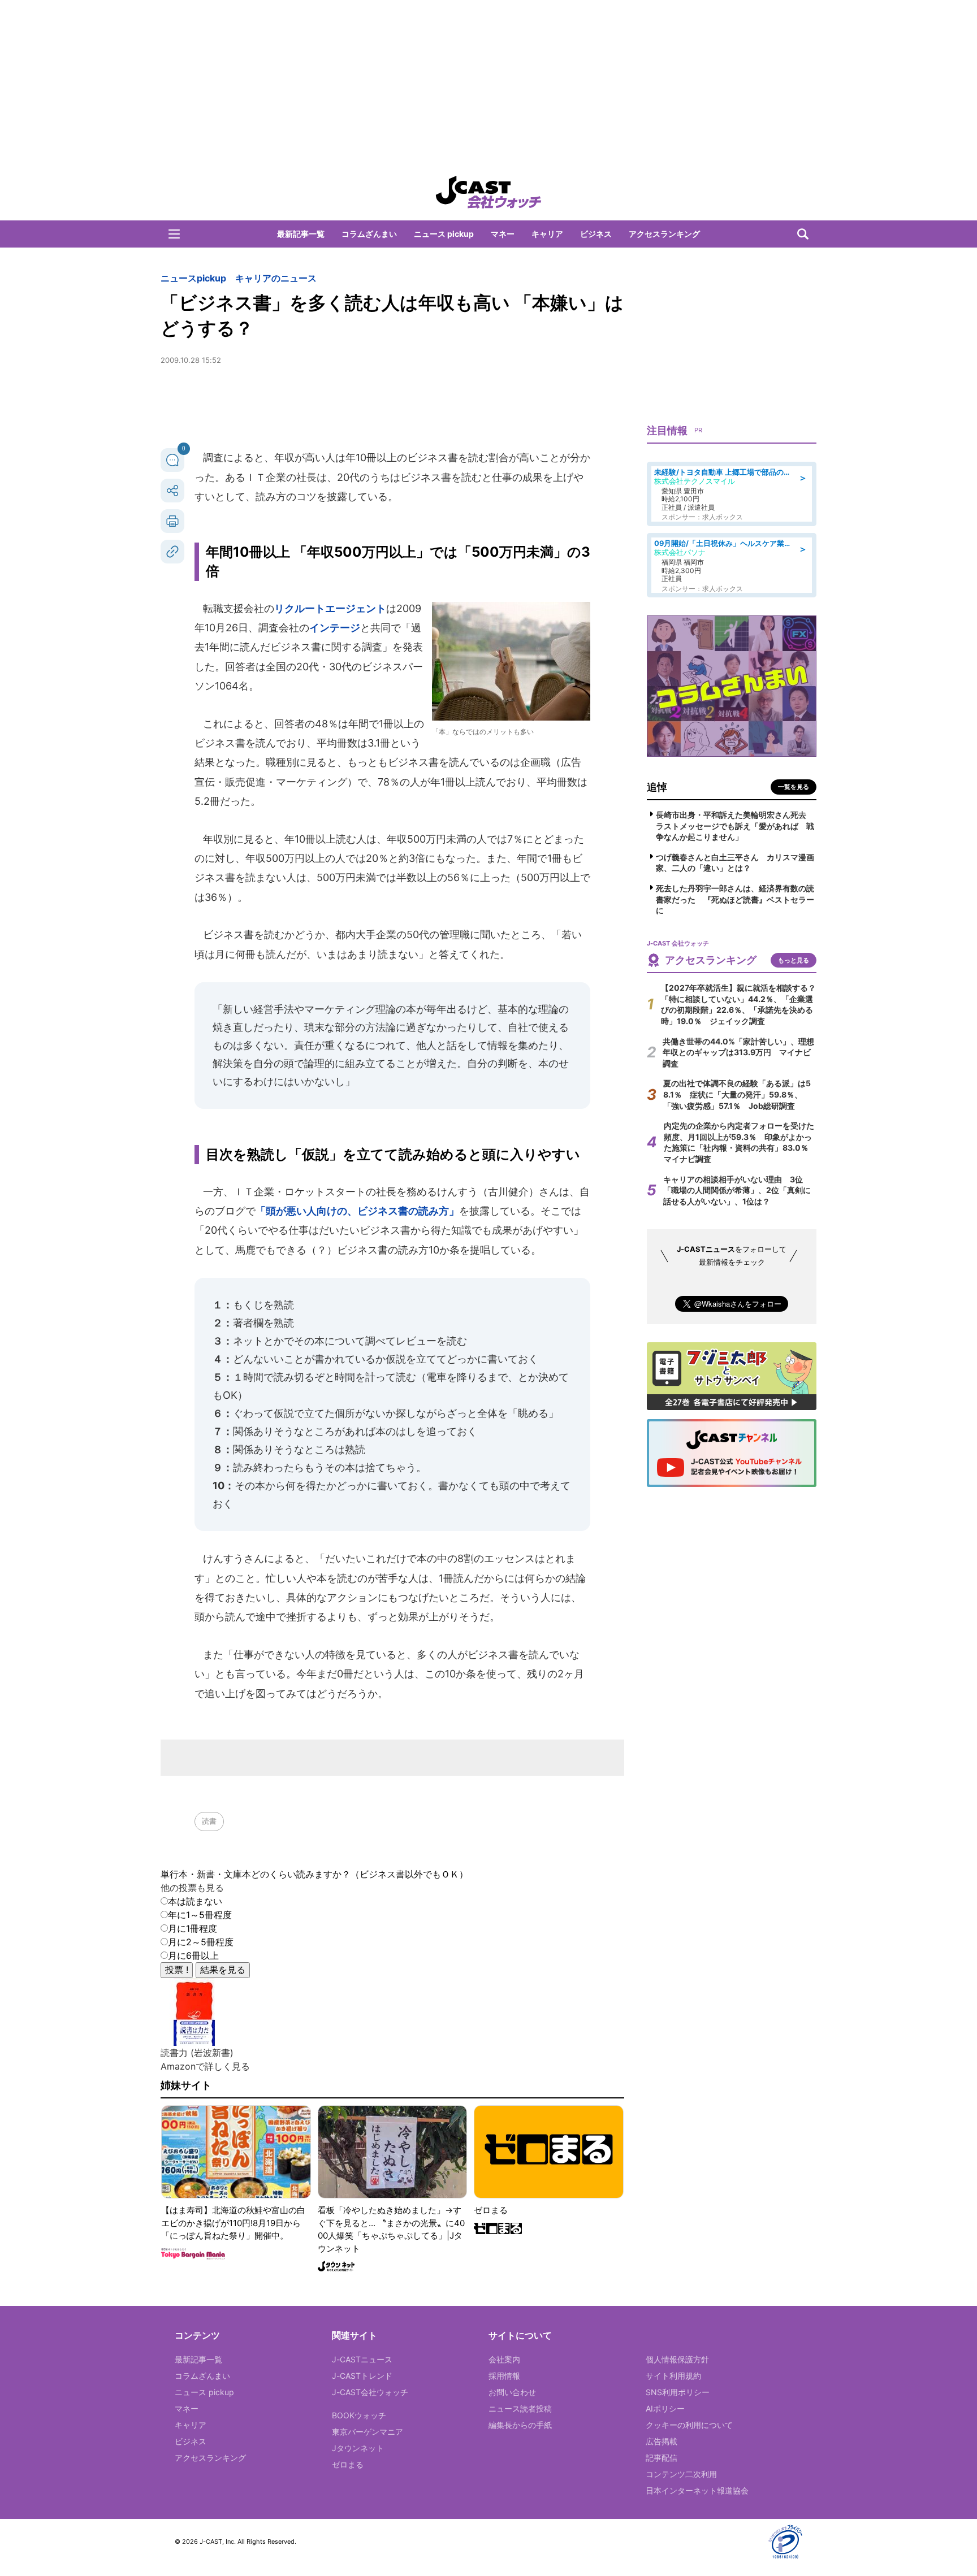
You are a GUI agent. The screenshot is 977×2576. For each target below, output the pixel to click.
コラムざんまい (369, 234)
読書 (209, 1821)
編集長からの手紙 (520, 2425)
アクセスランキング (664, 234)
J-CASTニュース (362, 2359)
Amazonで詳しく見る (205, 2066)
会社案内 (504, 2359)
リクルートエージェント (330, 608)
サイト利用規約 (673, 2376)
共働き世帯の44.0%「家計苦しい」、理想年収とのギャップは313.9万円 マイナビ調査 (738, 1052)
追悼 (657, 787)
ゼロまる (348, 2464)
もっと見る (794, 960)
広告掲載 (662, 2441)
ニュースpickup (193, 278)
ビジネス (596, 234)
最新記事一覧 (301, 234)
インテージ (335, 628)
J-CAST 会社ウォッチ (488, 192)
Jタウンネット (358, 2448)
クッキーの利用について (689, 2425)
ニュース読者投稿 (520, 2408)
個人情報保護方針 (677, 2359)
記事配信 (662, 2458)
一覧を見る (794, 787)
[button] (174, 234)
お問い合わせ (512, 2392)
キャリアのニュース (276, 278)
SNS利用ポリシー (678, 2392)
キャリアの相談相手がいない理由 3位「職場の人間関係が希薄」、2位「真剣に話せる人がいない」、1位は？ (737, 1190)
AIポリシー (665, 2408)
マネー (503, 234)
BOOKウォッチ (359, 2415)
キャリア (547, 234)
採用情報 (504, 2376)
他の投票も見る (192, 1888)
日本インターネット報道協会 (697, 2490)
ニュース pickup (444, 234)
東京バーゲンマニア (368, 2432)
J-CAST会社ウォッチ (370, 2392)
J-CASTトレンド (362, 2376)
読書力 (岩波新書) (197, 2053)
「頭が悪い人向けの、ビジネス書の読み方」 (357, 1211)
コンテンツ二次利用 (681, 2474)
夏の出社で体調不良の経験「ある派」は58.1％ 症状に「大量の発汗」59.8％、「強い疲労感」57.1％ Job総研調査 (737, 1094)
